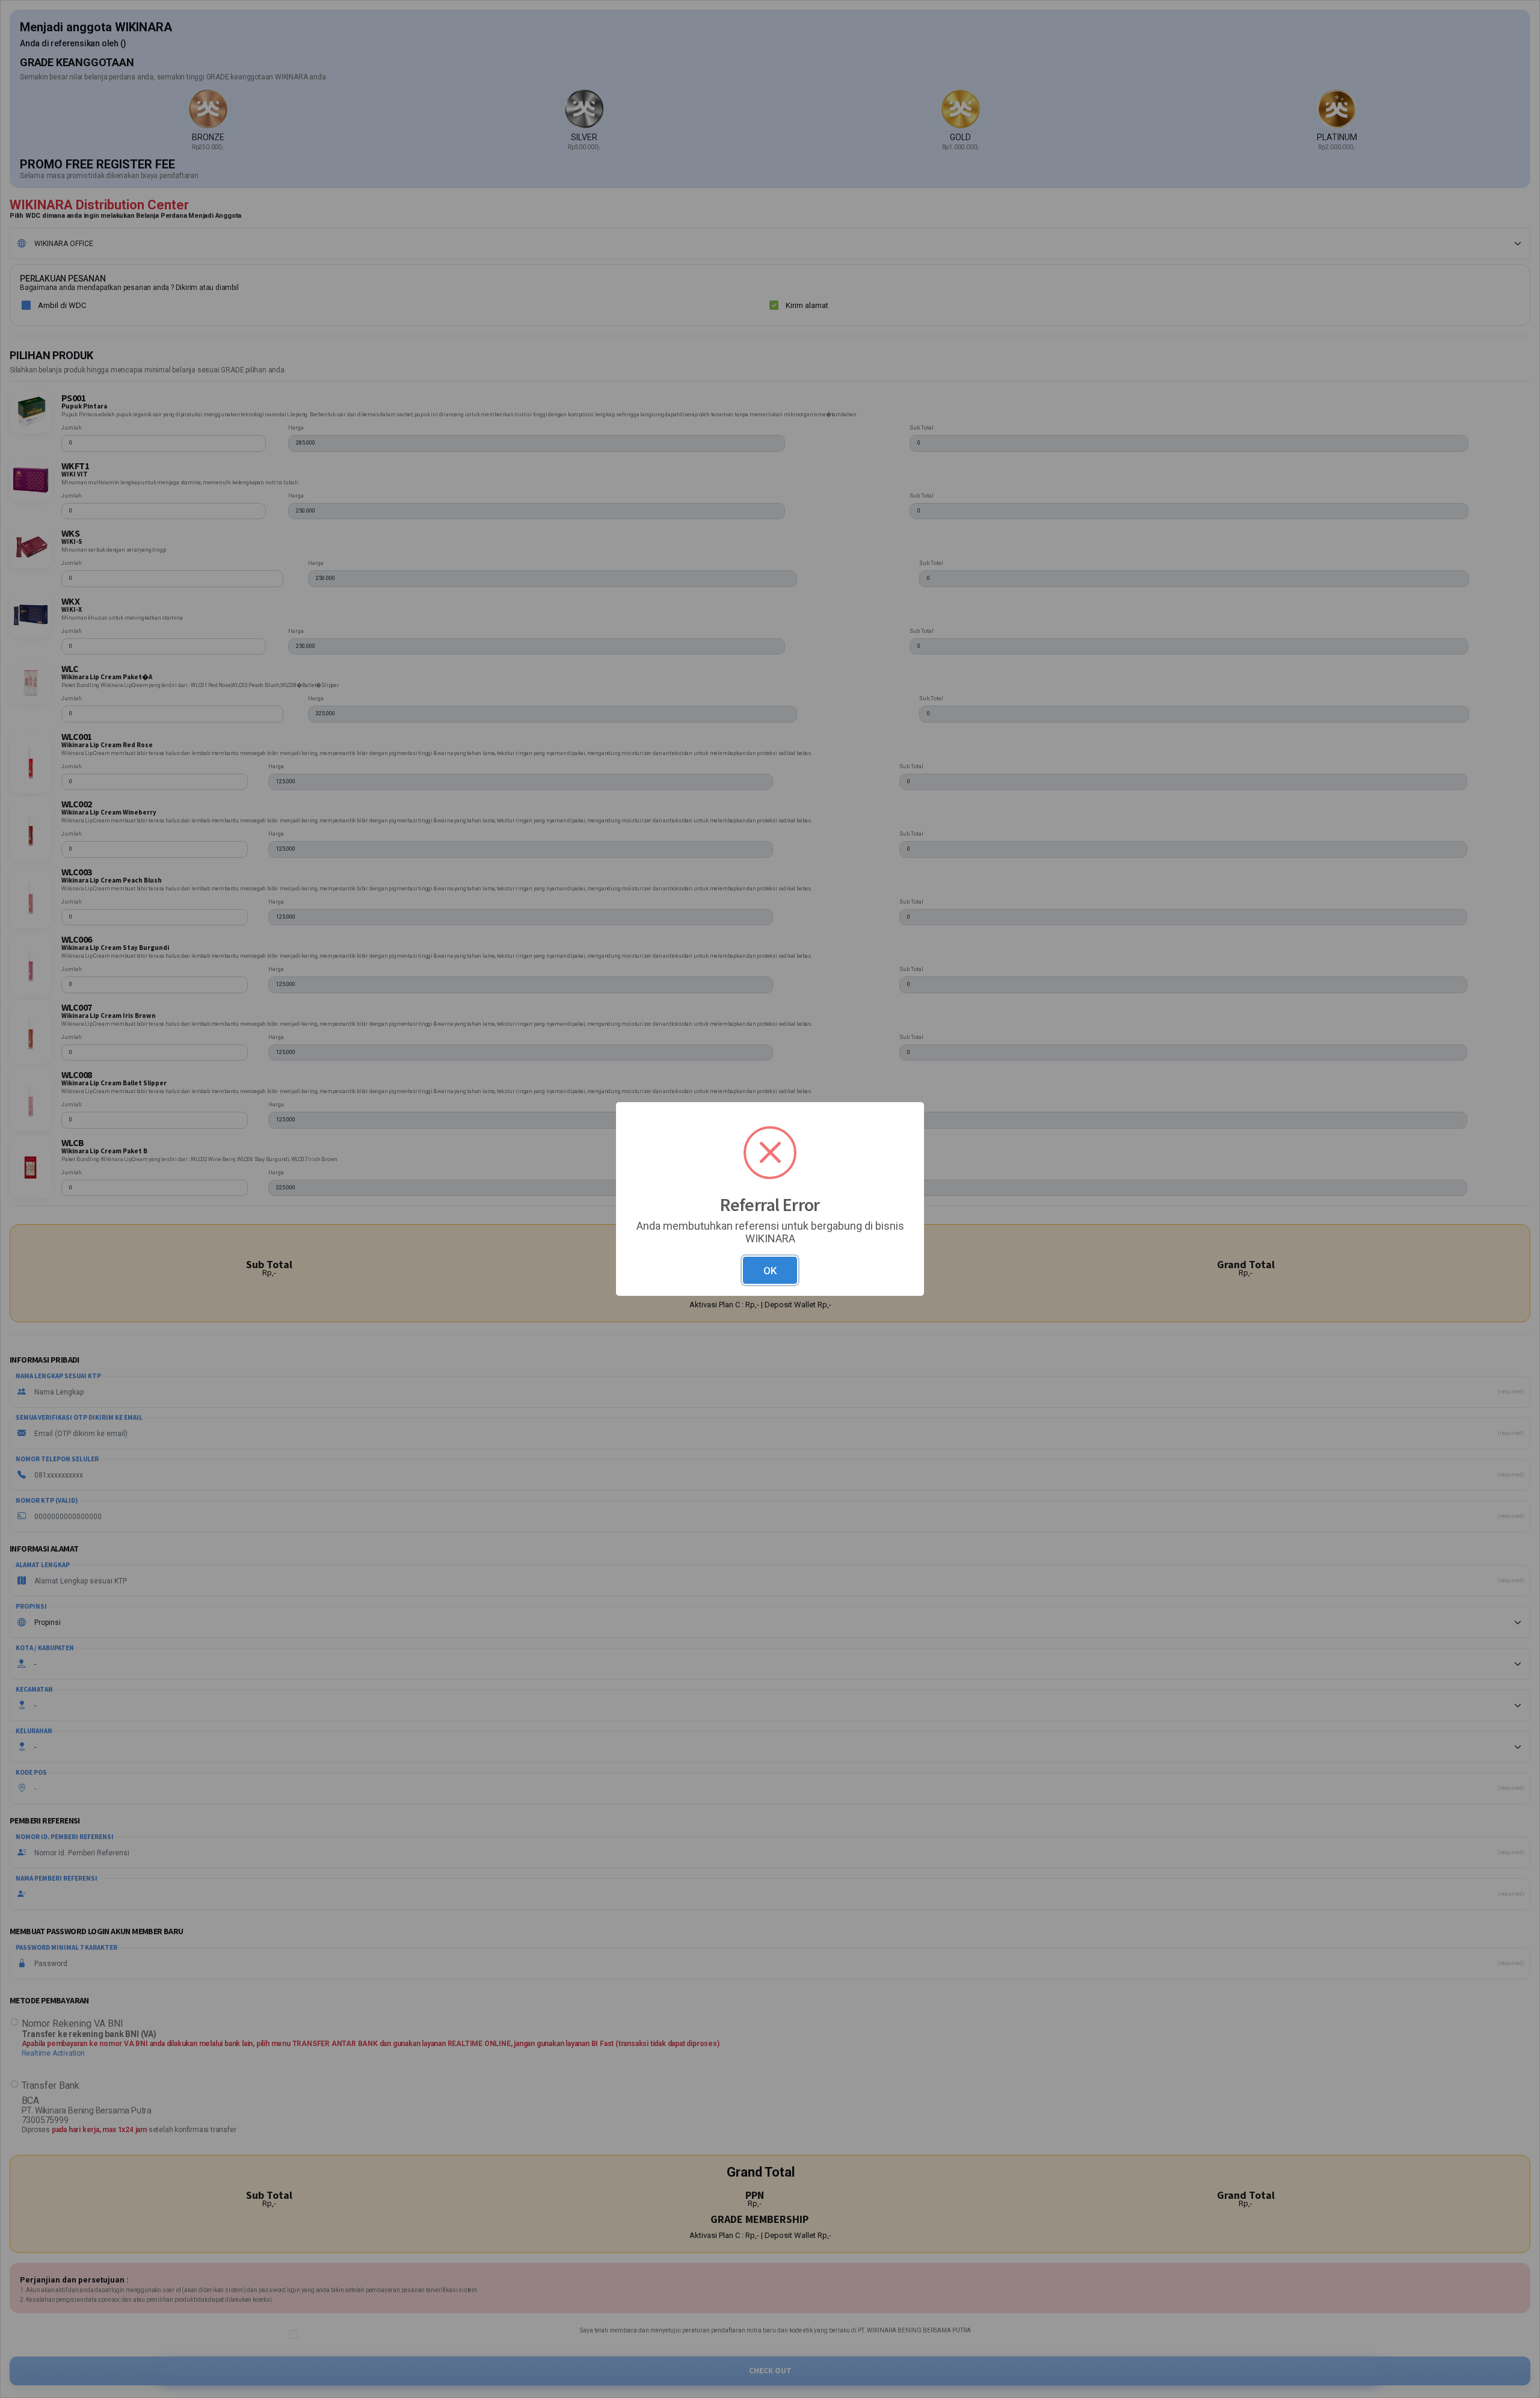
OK (770, 1271)
